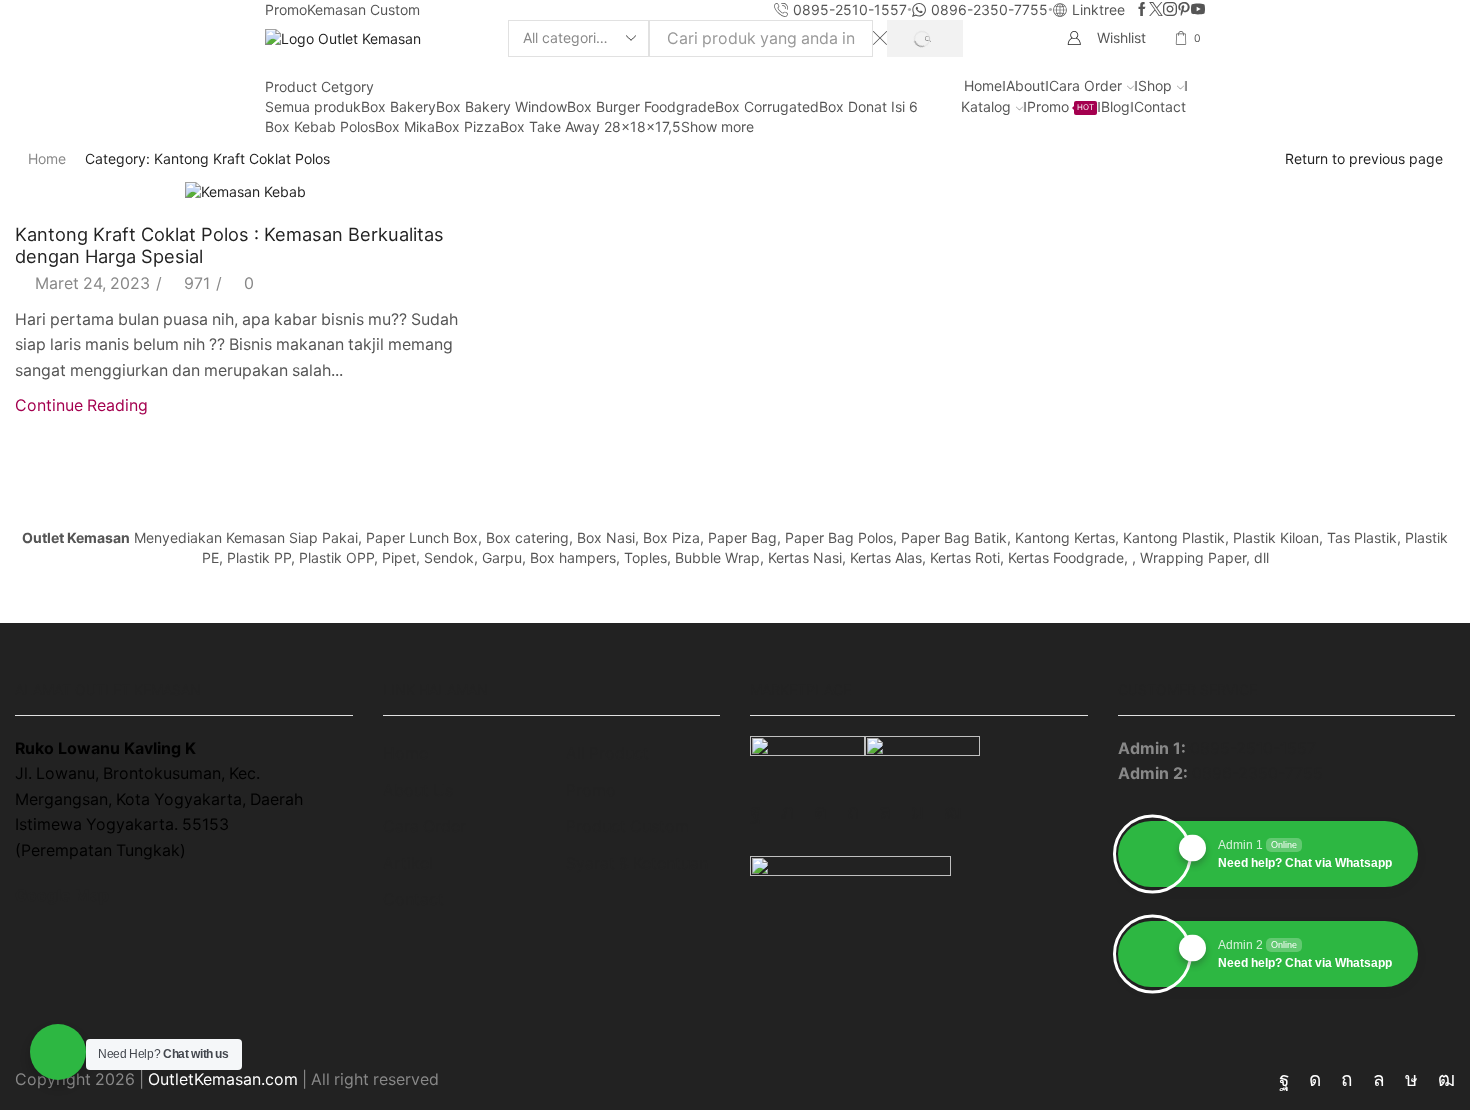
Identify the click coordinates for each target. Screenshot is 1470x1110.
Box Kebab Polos (320, 126)
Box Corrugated (767, 106)
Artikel (408, 863)
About (1025, 85)
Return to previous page (1364, 158)
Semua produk (313, 106)
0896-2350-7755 (1257, 773)
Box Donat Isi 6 (868, 106)
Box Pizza (467, 126)
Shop (1155, 85)
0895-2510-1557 (1253, 748)
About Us (418, 790)
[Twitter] (1156, 10)
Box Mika (405, 126)
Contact (1160, 106)
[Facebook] (1142, 10)
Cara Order (1085, 85)
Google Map (62, 895)
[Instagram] (1170, 10)
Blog (1115, 106)
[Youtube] (1198, 10)
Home (983, 85)
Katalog (986, 106)
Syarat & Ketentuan (637, 863)
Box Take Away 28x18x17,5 (590, 126)
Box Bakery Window (501, 106)
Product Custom (627, 826)
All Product (607, 753)
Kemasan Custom (363, 9)
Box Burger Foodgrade (641, 106)
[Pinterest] (1184, 10)
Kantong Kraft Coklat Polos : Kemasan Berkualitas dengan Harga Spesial (229, 245)
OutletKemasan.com (223, 1079)
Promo (286, 9)
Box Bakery (398, 106)
